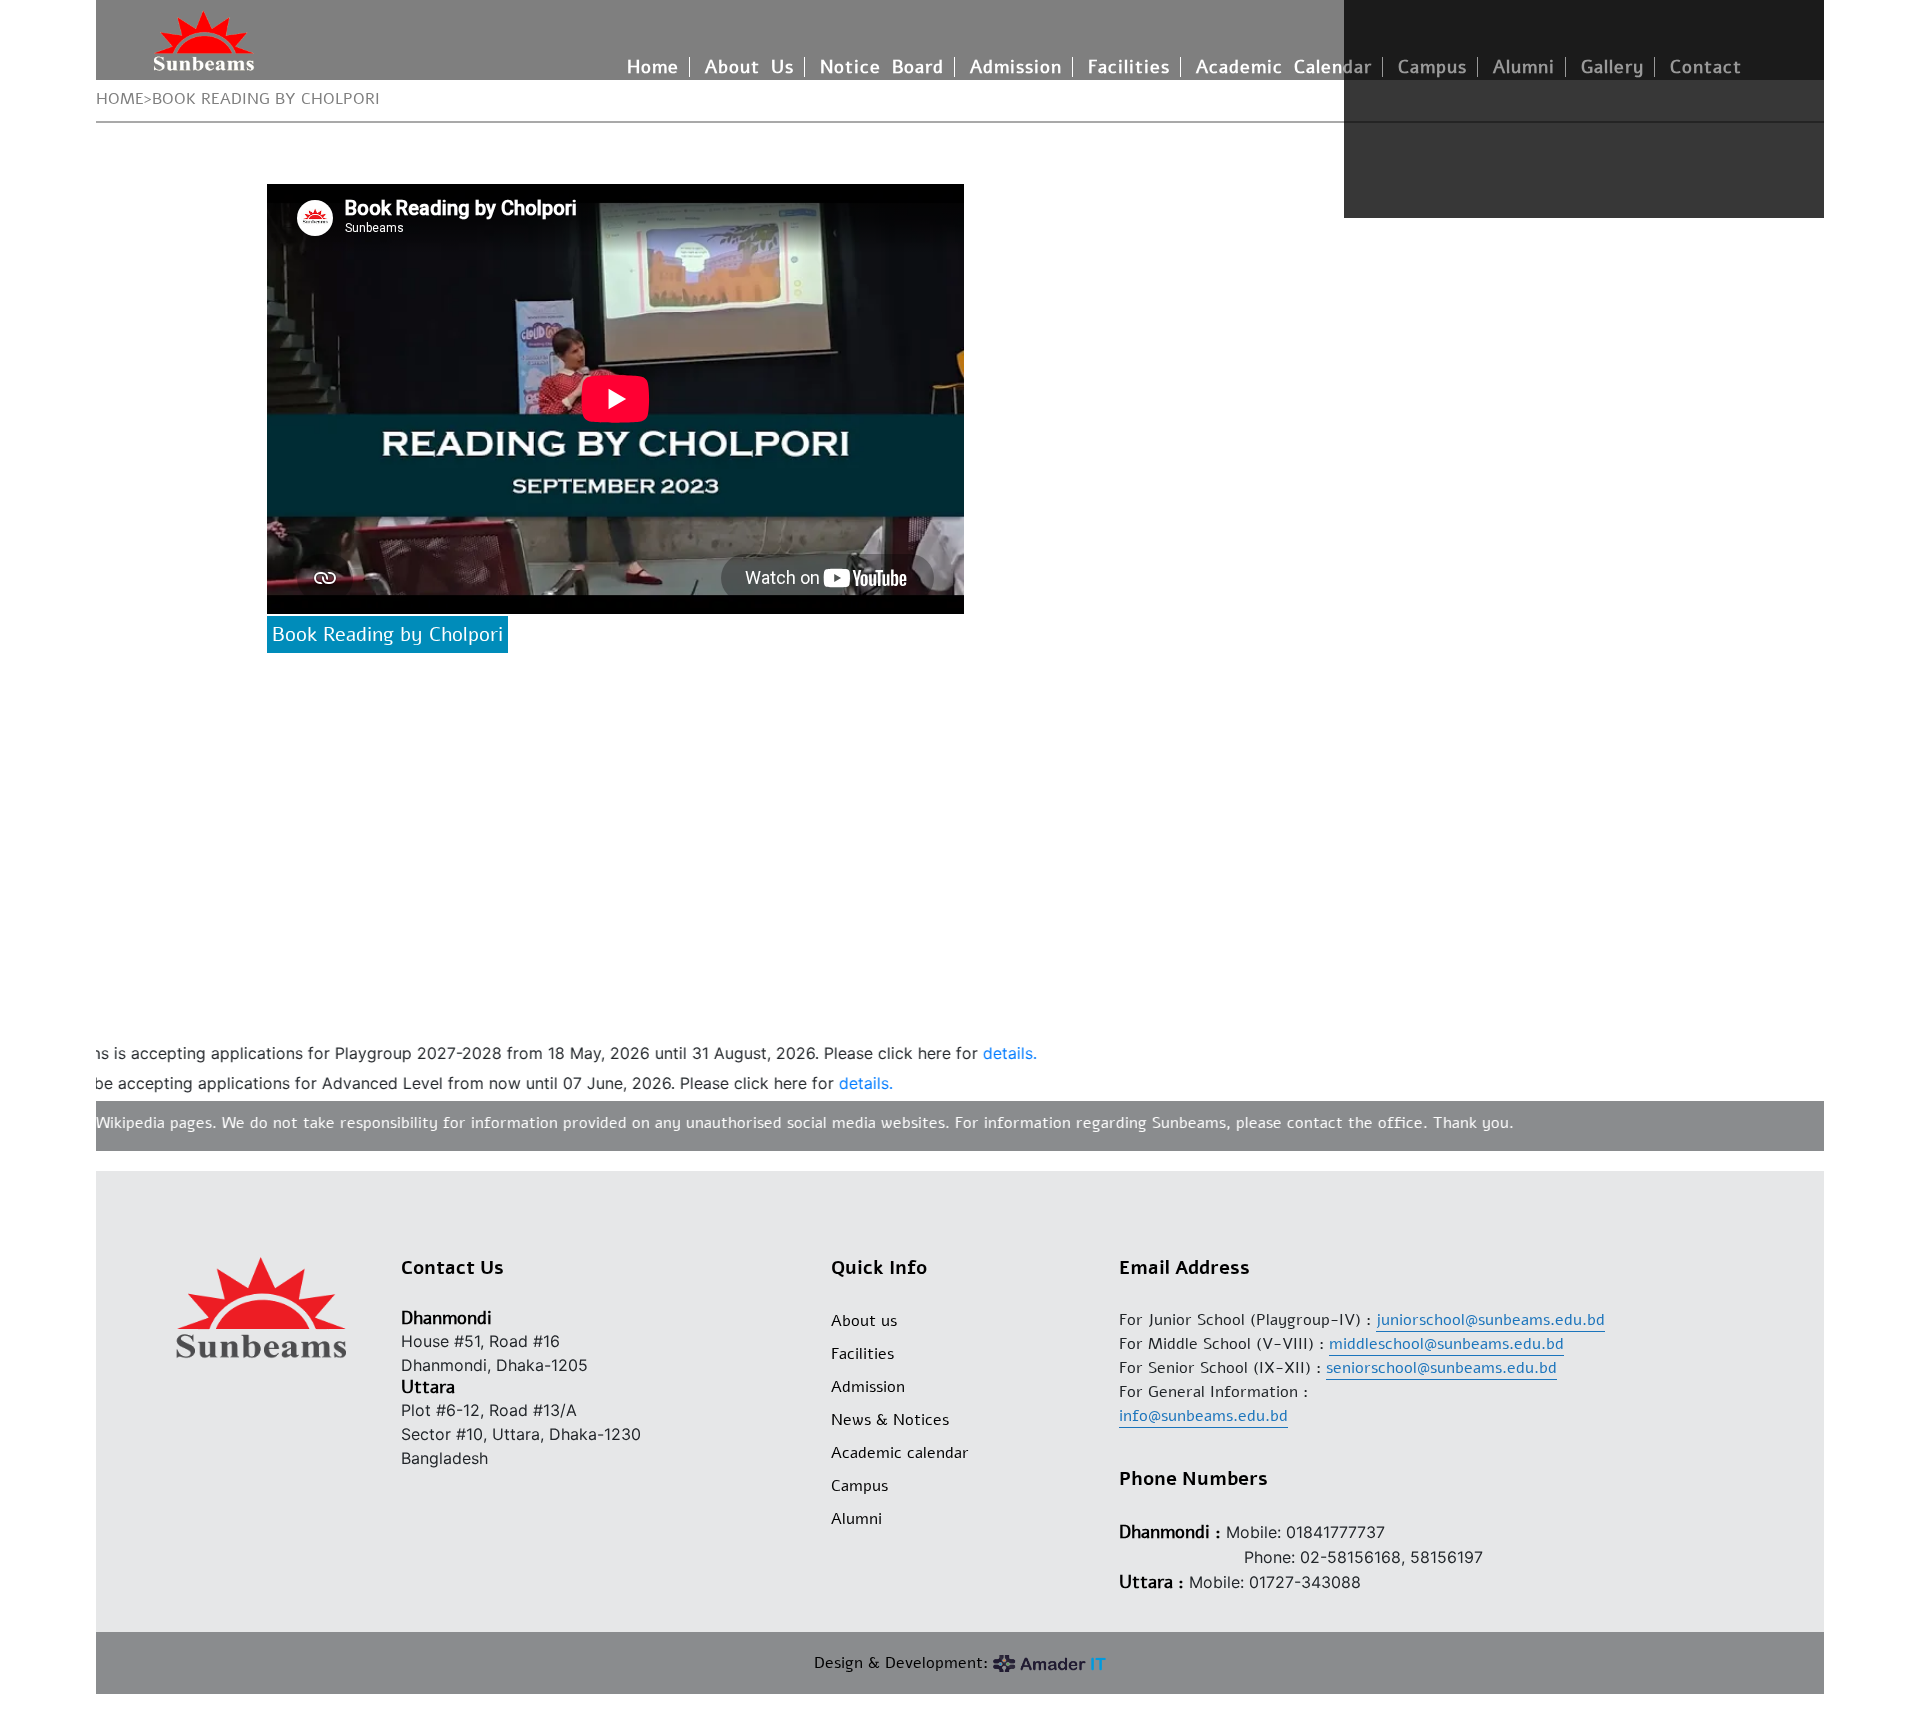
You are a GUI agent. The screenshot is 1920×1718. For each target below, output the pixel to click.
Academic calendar (900, 1453)
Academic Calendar (1284, 67)
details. (973, 1053)
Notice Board (882, 67)
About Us (749, 67)
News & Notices (890, 1420)
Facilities (1129, 67)
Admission (1016, 67)
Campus (859, 1486)
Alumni (856, 1519)
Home (653, 67)
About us (864, 1321)
